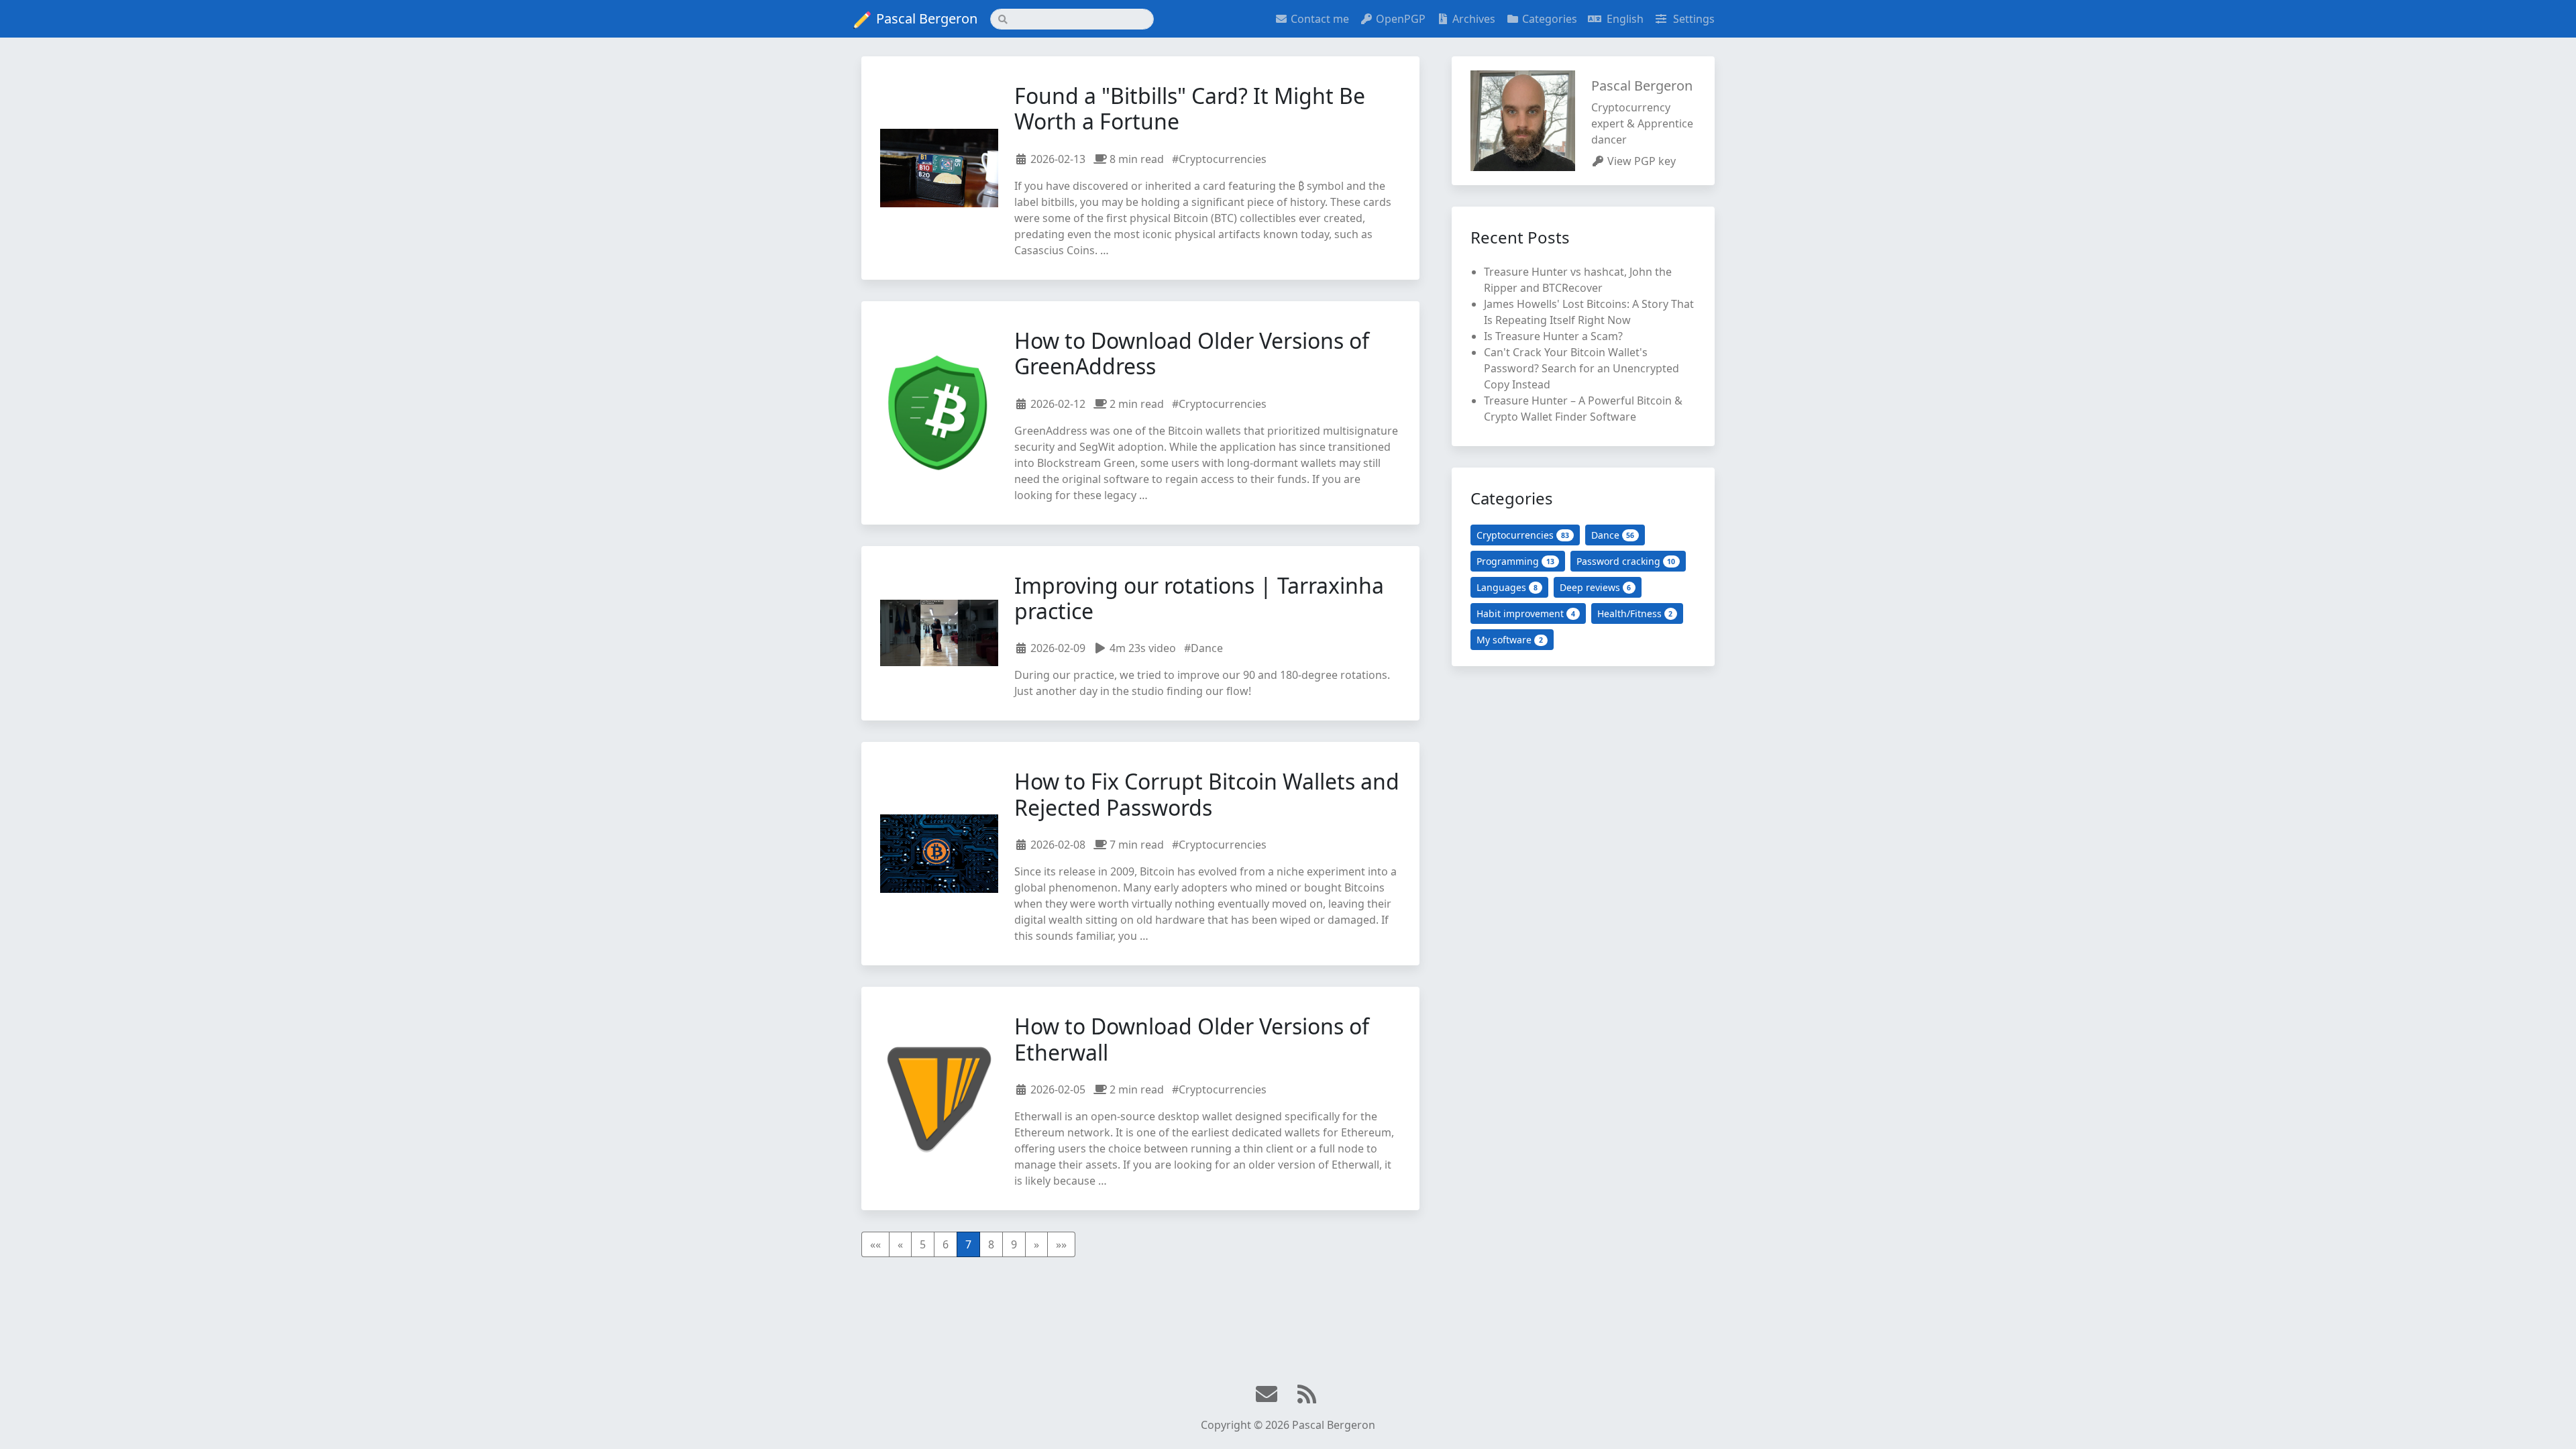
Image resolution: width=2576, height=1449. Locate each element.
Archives (1474, 19)
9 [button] (1014, 1244)
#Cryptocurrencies (1219, 159)
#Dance (1203, 648)
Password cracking (1626, 561)
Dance (1613, 535)
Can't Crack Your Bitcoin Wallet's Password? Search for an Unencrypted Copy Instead (1581, 368)
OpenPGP (1401, 19)
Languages (1507, 587)
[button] (875, 1244)
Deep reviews (1596, 587)
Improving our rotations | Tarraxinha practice (1199, 598)
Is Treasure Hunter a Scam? (1553, 336)
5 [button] (923, 1244)
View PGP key (1642, 161)
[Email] (1268, 1395)
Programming (1515, 561)
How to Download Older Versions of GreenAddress (1192, 353)
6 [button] (946, 1244)
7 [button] (968, 1244)
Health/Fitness (1635, 613)
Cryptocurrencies (1523, 535)
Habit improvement (1526, 613)
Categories (1550, 19)
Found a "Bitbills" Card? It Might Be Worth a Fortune (1190, 108)
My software (1510, 640)
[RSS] (1308, 1395)
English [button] (1624, 19)
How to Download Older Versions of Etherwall (1192, 1039)
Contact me (1320, 19)
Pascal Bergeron (927, 18)
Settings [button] (1693, 19)
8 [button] (991, 1244)
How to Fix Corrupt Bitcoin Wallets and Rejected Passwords (1207, 794)
